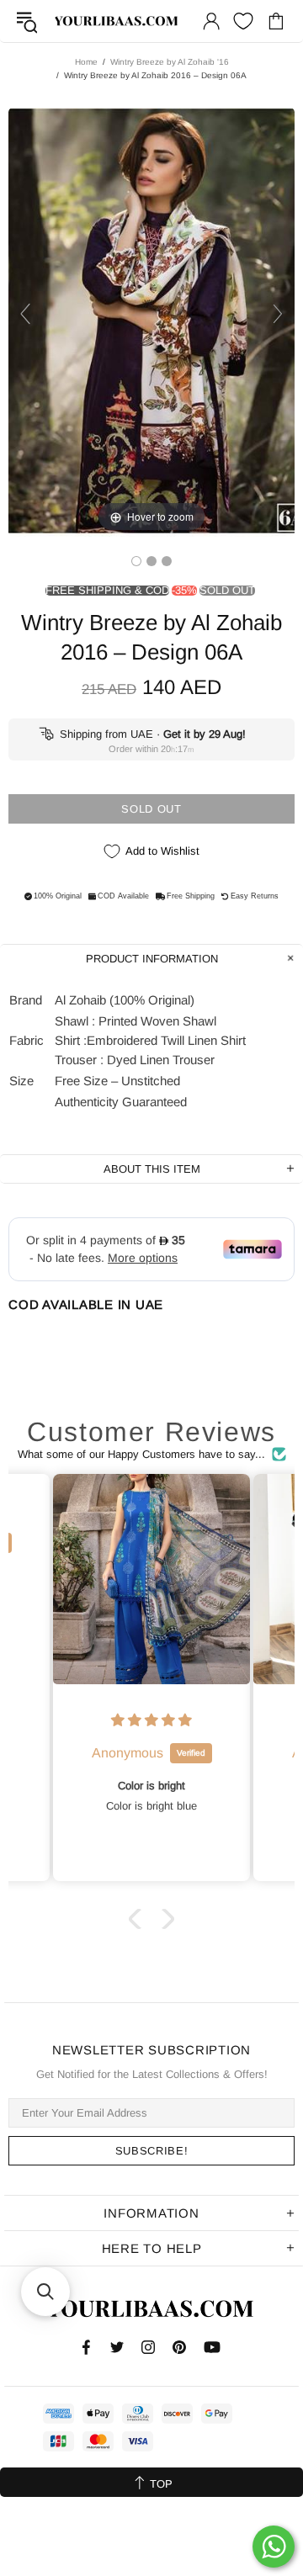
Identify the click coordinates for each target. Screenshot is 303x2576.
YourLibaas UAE (117, 21)
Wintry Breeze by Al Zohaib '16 (170, 62)
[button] (139, 1919)
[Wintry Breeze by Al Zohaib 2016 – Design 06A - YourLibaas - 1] (136, 561)
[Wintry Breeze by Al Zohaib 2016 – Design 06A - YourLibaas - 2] (151, 561)
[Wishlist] (243, 21)
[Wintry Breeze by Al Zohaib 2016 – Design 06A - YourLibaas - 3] (167, 561)
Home (86, 62)
